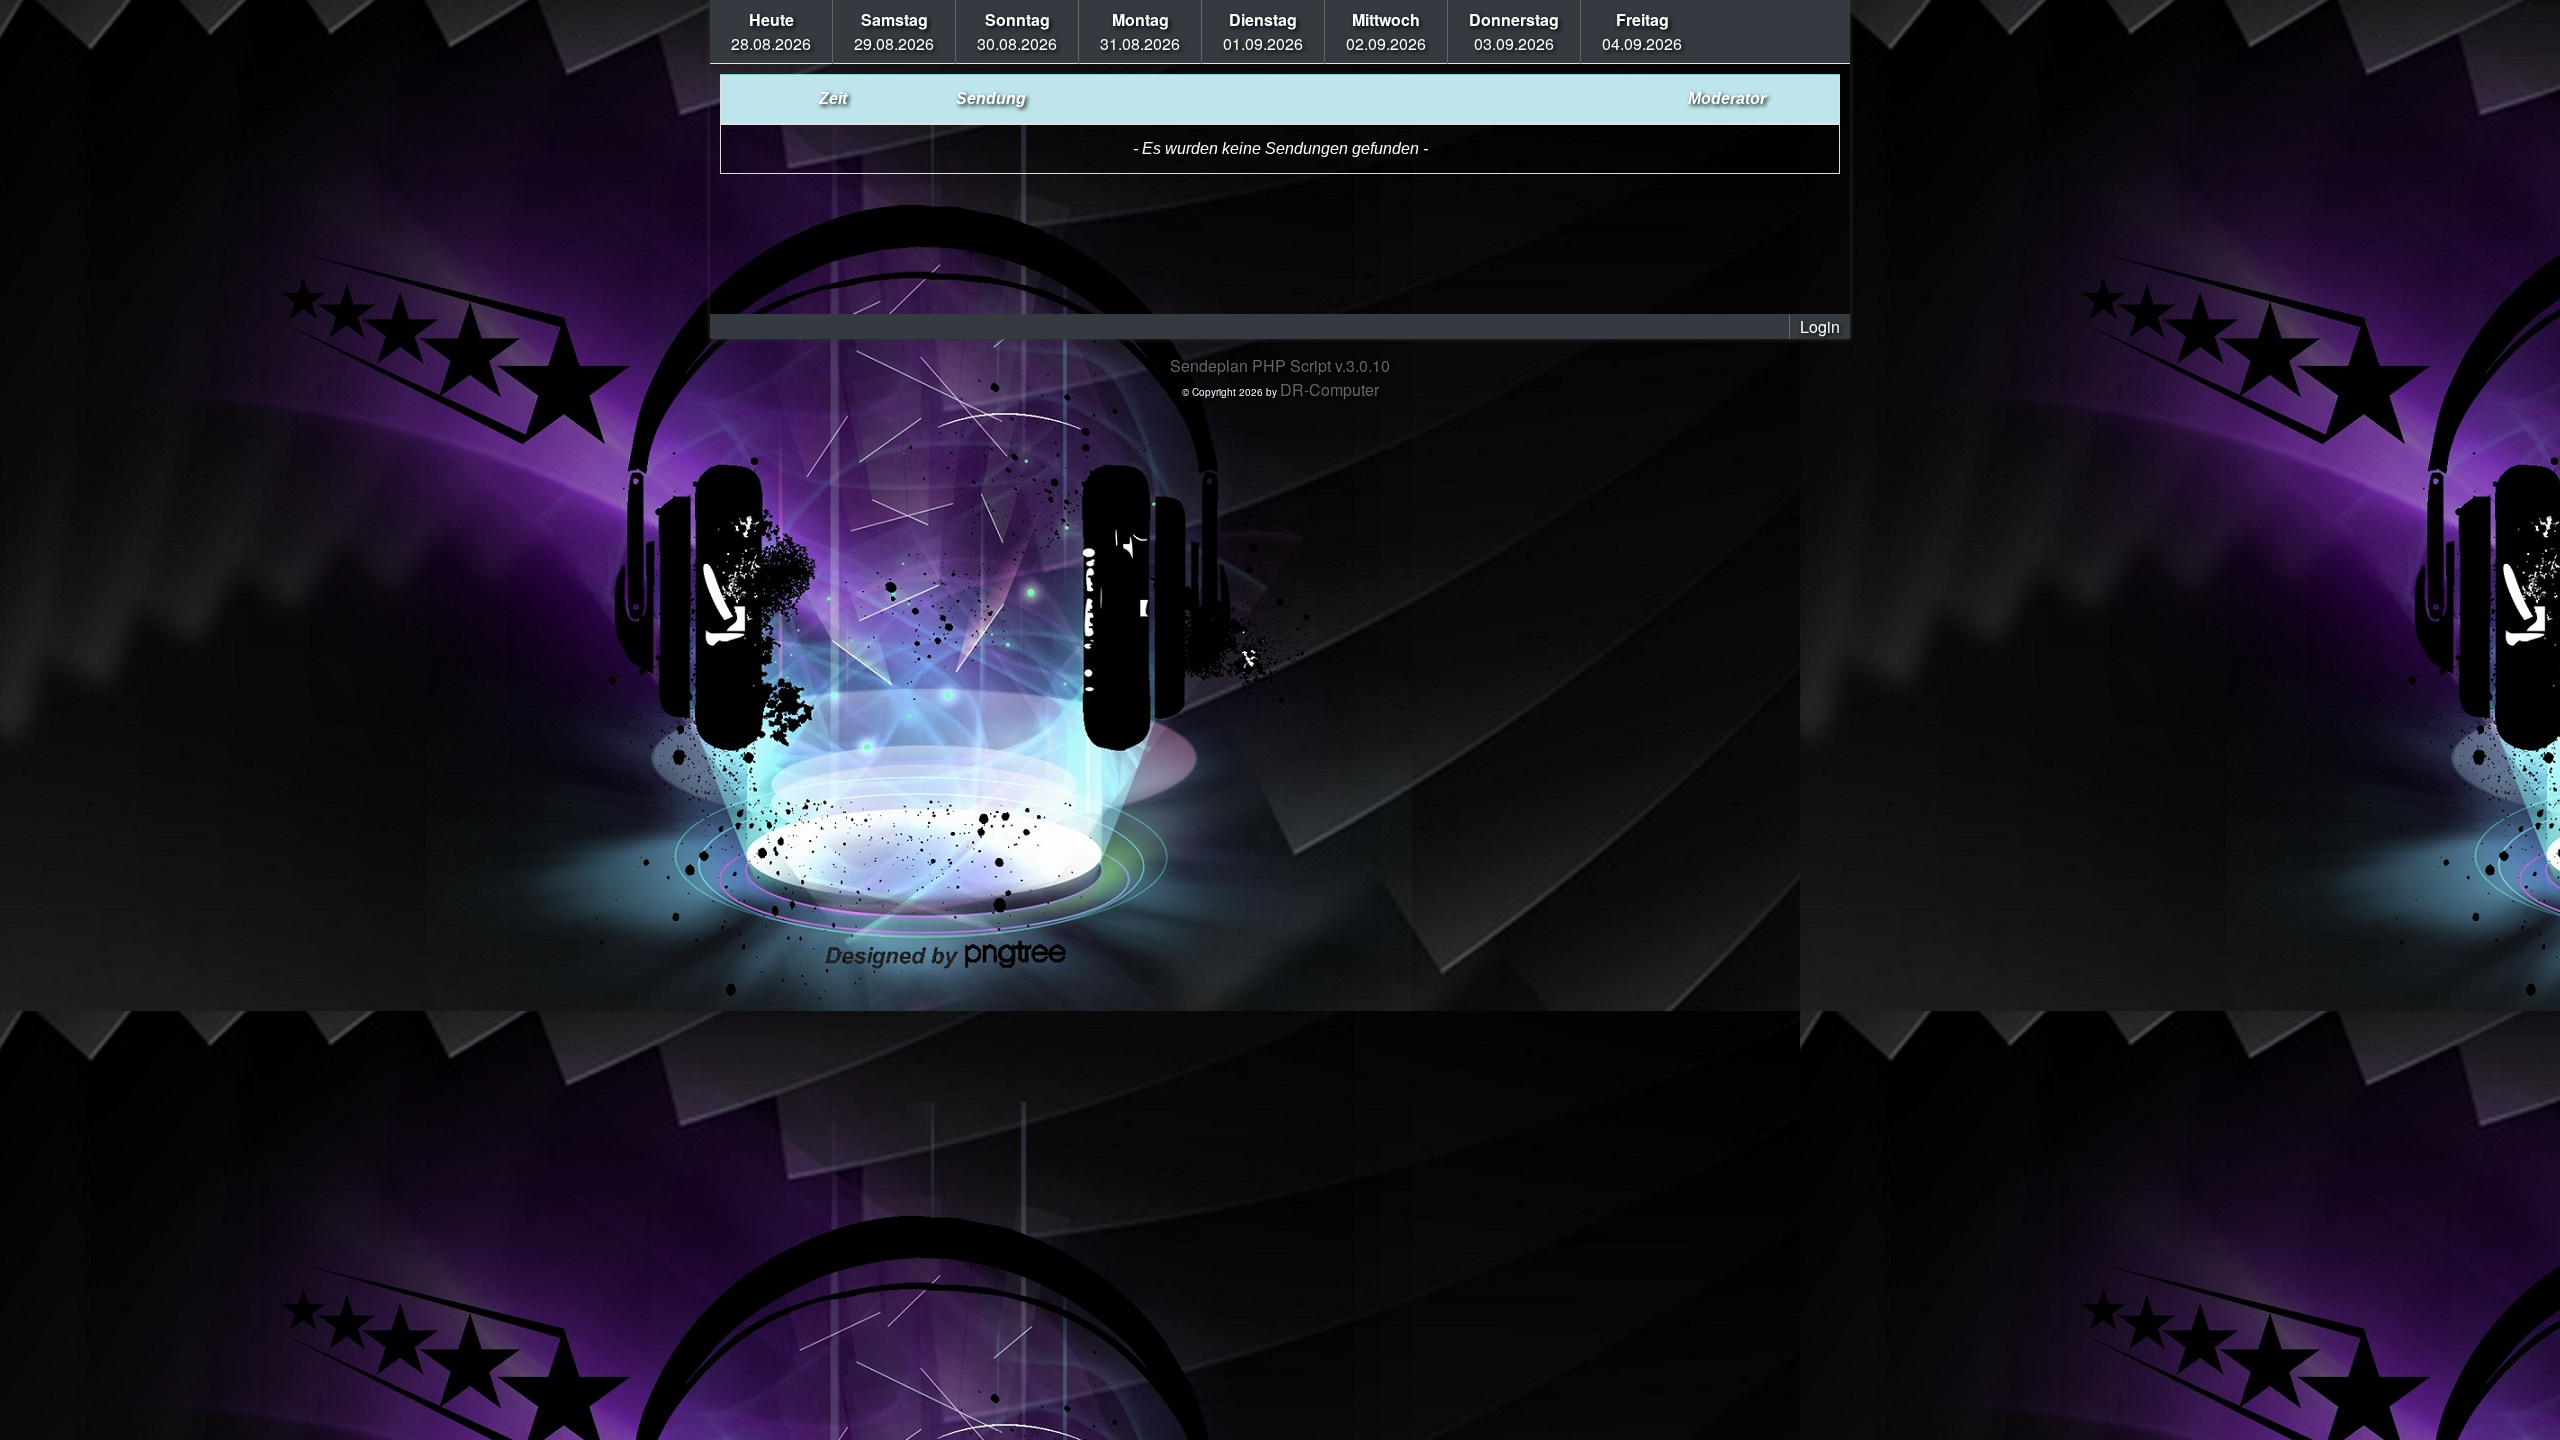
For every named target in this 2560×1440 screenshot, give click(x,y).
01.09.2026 (1263, 31)
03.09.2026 (1514, 31)
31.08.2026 (1140, 31)
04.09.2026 (1642, 31)
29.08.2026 (894, 31)
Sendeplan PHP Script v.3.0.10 (1280, 365)
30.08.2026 (1017, 31)
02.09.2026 (1386, 31)
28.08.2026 (771, 31)
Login (1820, 326)
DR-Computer (1329, 389)
